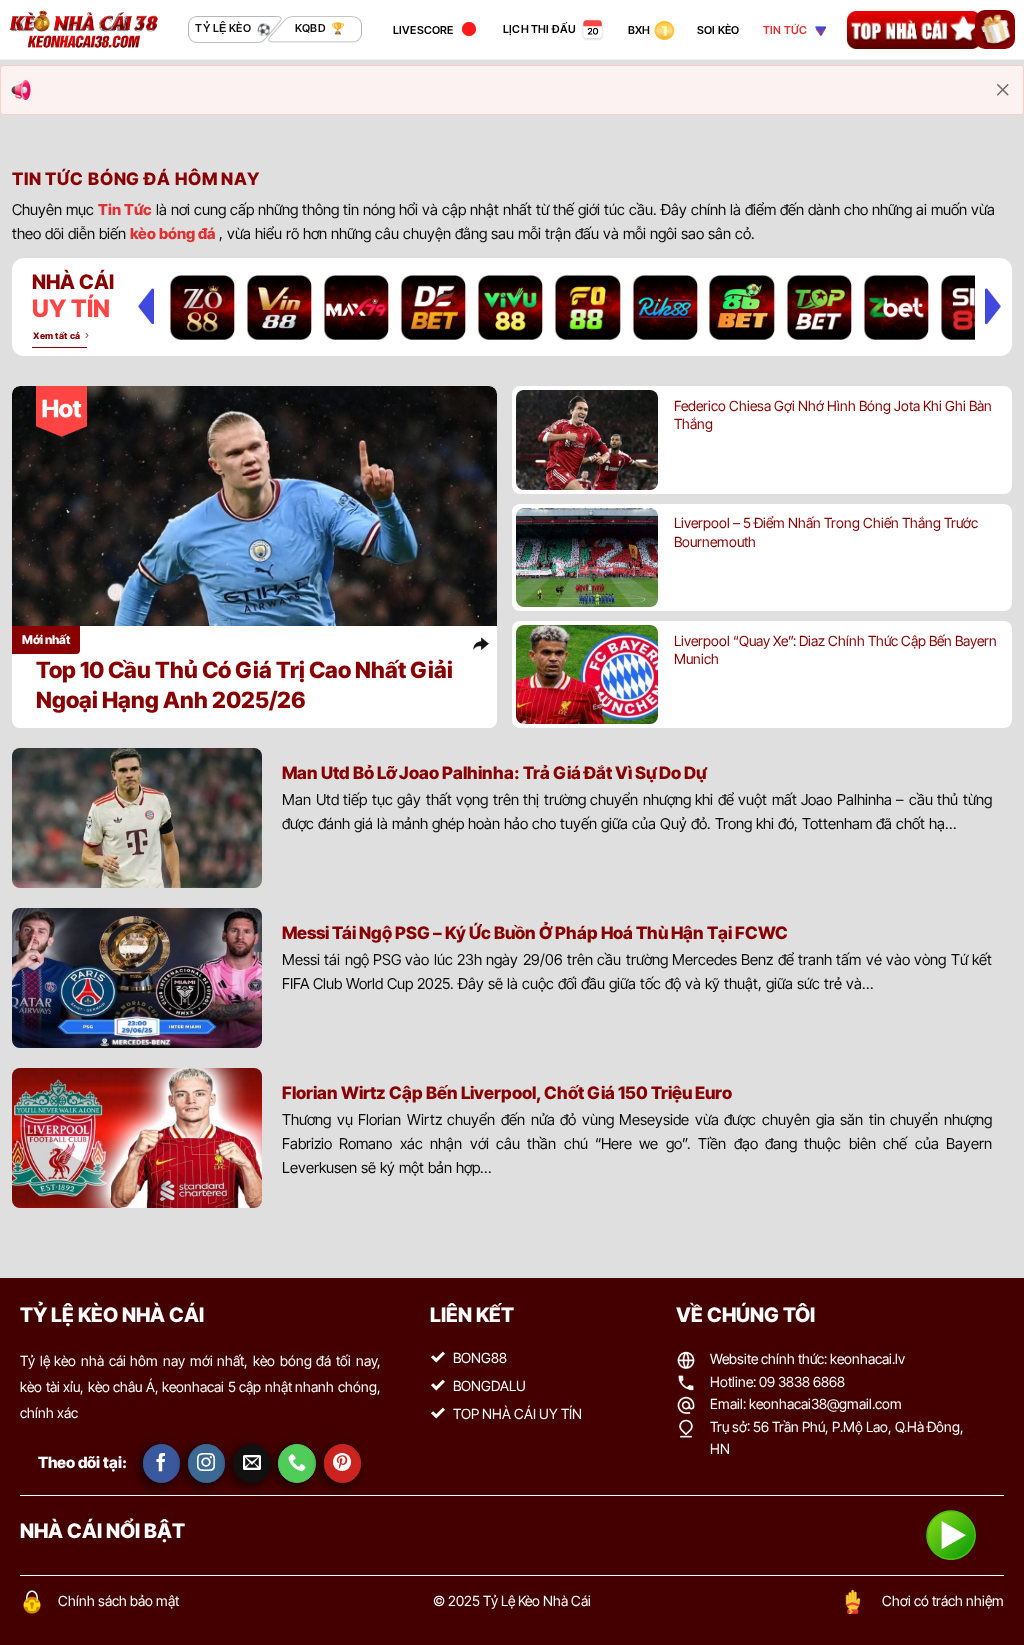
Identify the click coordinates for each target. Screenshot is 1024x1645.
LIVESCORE (423, 30)
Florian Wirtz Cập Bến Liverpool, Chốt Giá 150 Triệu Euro (507, 1092)
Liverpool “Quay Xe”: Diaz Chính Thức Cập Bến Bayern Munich (835, 649)
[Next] (993, 306)
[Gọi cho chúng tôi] (297, 1463)
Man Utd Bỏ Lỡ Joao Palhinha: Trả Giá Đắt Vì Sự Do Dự (494, 772)
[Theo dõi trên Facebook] (162, 1463)
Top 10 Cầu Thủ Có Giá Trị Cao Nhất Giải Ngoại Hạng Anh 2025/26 (244, 684)
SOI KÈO (718, 30)
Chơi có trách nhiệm (943, 1600)
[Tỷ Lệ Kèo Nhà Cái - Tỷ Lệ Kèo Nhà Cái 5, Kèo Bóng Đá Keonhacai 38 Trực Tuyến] (84, 29)
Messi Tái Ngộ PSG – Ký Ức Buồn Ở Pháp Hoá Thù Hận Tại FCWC (535, 932)
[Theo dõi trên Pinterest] (343, 1463)
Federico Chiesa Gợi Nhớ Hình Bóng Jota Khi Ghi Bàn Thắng (833, 414)
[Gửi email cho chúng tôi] (252, 1463)
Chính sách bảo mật (118, 1600)
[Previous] (146, 306)
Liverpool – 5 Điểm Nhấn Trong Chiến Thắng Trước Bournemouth (826, 531)
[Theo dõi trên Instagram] (207, 1463)
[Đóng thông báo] (1003, 90)
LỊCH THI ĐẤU (540, 29)
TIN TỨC (785, 30)
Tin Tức (125, 209)
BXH (639, 30)
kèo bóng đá (172, 233)
